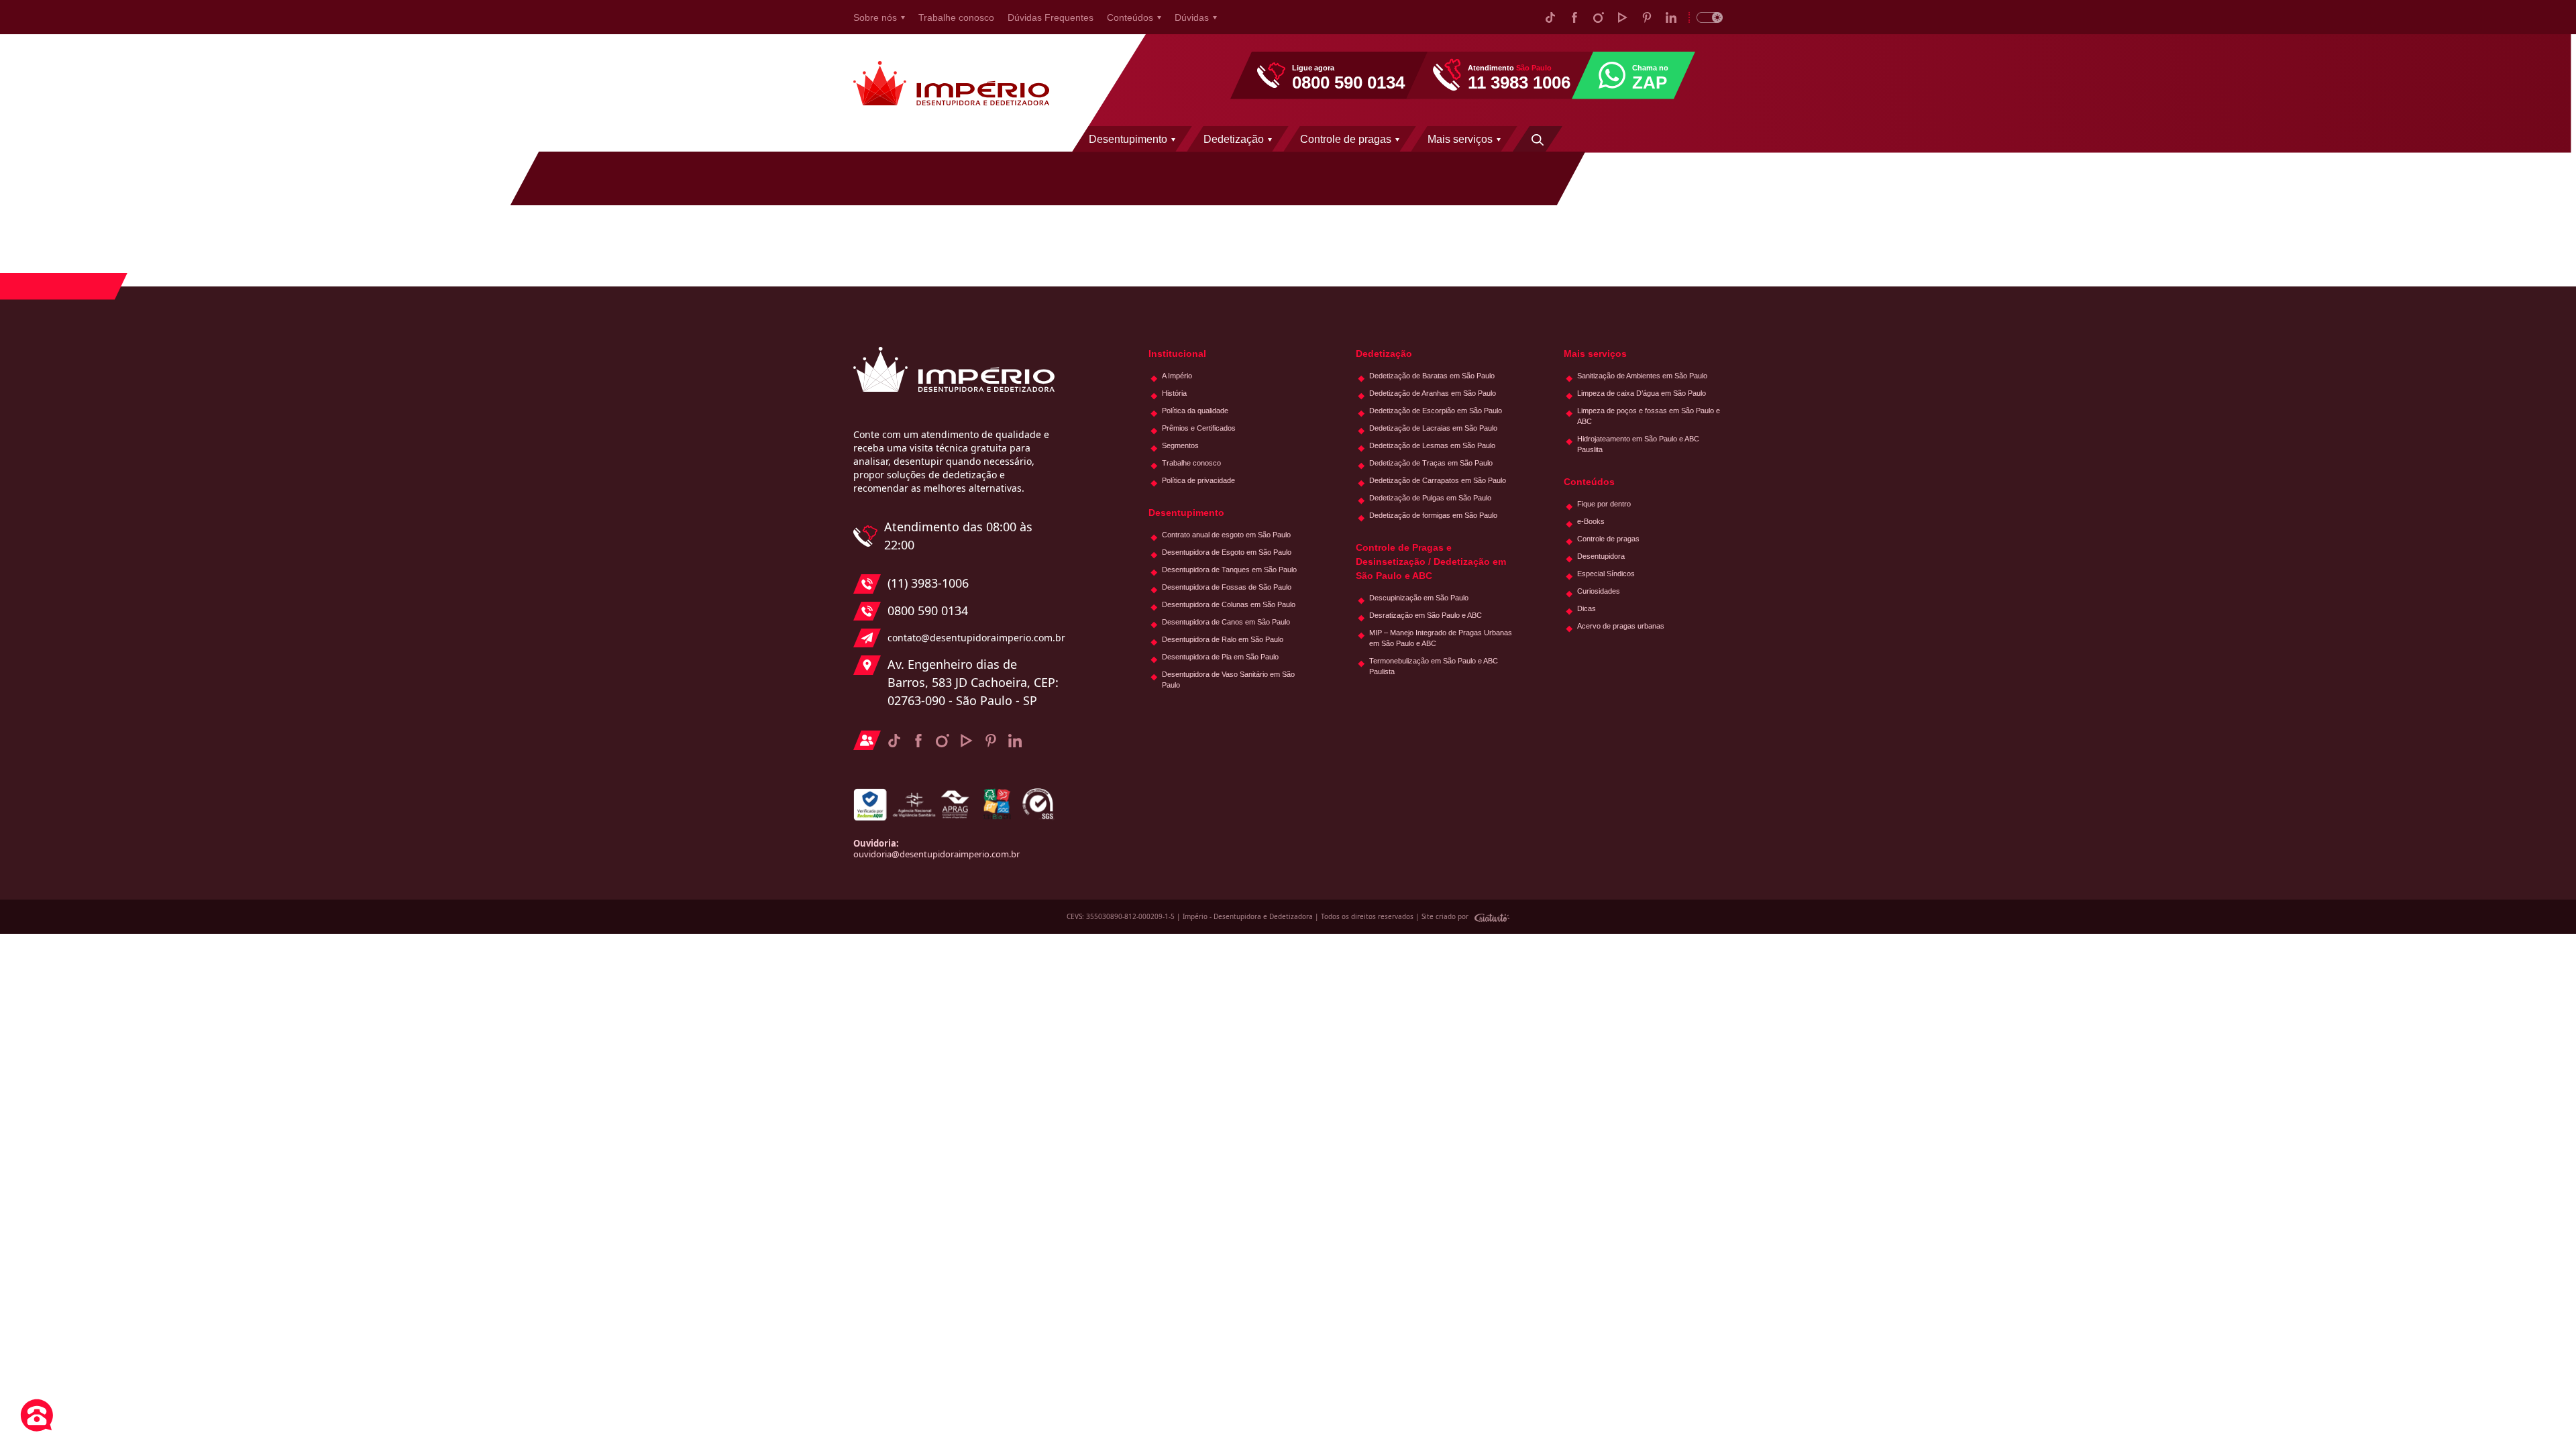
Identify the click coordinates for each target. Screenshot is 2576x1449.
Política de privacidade (1198, 480)
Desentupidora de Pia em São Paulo (1220, 657)
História (1174, 393)
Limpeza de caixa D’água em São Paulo (1642, 393)
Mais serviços (1460, 139)
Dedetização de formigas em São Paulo (1433, 515)
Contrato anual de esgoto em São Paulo (1226, 535)
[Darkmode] (1706, 17)
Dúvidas (1192, 17)
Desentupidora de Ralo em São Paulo (1223, 639)
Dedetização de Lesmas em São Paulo (1432, 445)
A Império (1177, 376)
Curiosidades (1599, 591)
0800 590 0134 (928, 610)
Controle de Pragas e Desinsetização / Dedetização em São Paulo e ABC (1431, 561)
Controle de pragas (1346, 139)
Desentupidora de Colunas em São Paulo (1229, 604)
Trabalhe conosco (956, 17)
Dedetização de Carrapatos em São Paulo (1438, 480)
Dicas (1587, 608)
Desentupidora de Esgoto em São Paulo (1227, 552)
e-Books (1591, 521)
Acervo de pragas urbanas (1621, 626)
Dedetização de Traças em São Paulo (1431, 463)
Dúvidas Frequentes (1051, 17)
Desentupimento (1128, 139)
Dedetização (1234, 139)
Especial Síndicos (1606, 574)
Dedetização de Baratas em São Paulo (1432, 376)
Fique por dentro (1604, 504)
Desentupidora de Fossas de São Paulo (1227, 587)
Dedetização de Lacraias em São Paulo (1433, 428)
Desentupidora (1601, 556)
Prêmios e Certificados (1199, 428)
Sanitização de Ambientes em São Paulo (1642, 376)
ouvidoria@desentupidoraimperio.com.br (936, 854)
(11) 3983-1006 (928, 583)
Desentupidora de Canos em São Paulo (1226, 622)
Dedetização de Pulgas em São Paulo (1430, 498)
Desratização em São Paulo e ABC (1426, 615)
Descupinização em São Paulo (1419, 598)
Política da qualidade (1195, 411)
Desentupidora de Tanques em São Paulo (1229, 570)
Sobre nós (875, 17)
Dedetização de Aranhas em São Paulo (1433, 393)
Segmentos (1180, 445)
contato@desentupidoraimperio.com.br (973, 638)
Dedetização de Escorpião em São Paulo (1436, 411)
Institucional (1177, 354)
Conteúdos (1130, 17)
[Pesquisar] (1538, 139)
